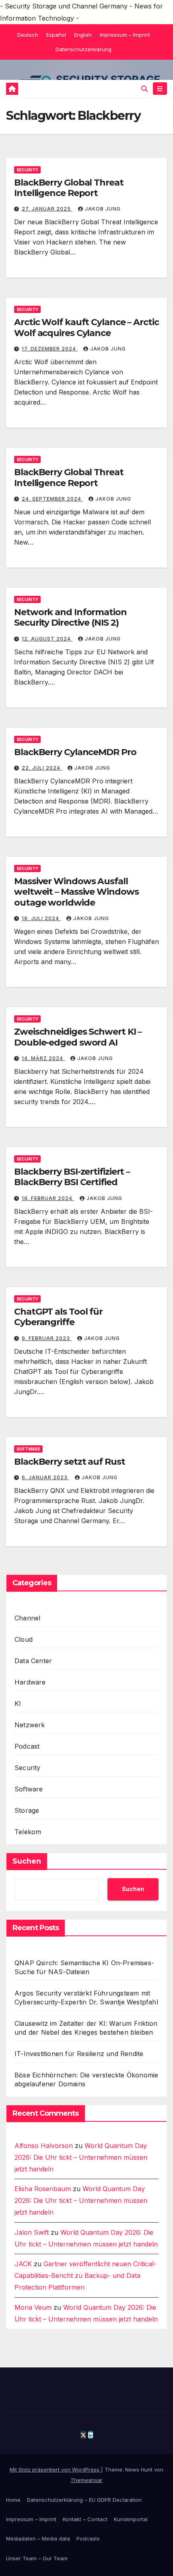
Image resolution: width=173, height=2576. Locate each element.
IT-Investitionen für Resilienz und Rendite (79, 2054)
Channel (27, 1618)
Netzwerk (30, 1725)
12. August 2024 (47, 639)
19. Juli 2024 (41, 918)
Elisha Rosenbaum (43, 2189)
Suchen (27, 1861)
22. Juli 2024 (42, 768)
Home (13, 2500)
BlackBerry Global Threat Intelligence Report (69, 188)
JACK (23, 2264)
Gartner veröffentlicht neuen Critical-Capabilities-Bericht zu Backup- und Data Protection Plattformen (85, 2275)
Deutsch (28, 35)
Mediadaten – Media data (38, 2538)
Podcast (27, 1746)
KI (18, 1703)
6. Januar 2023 (45, 1477)
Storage (27, 1810)
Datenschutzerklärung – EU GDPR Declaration (84, 2500)
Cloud (24, 1639)
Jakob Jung (103, 209)
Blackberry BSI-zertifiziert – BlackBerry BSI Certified (72, 1177)
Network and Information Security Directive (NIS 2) (70, 617)
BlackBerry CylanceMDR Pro (75, 752)
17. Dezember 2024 (50, 349)
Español (56, 35)
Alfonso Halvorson (44, 2146)
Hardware (30, 1682)
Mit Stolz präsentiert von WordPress (55, 2470)
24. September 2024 (52, 499)
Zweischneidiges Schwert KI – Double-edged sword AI (78, 1037)
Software (28, 1449)
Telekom (28, 1832)
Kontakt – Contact (85, 2519)
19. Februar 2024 (48, 1198)
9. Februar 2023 (47, 1338)
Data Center (33, 1661)
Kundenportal (131, 2519)
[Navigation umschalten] (160, 89)
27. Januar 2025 (47, 209)
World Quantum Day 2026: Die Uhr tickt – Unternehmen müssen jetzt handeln (81, 2157)
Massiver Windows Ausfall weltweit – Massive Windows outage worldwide (76, 892)
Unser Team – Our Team (37, 2558)
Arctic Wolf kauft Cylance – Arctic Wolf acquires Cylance (86, 327)
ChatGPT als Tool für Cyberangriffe (58, 1317)
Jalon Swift (32, 2232)
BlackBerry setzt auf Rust (70, 1462)
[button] (144, 89)
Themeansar (86, 2480)
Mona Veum (33, 2307)
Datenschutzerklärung (83, 49)
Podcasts (88, 2538)
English (83, 35)
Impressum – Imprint (125, 35)
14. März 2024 (43, 1058)
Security (27, 170)
